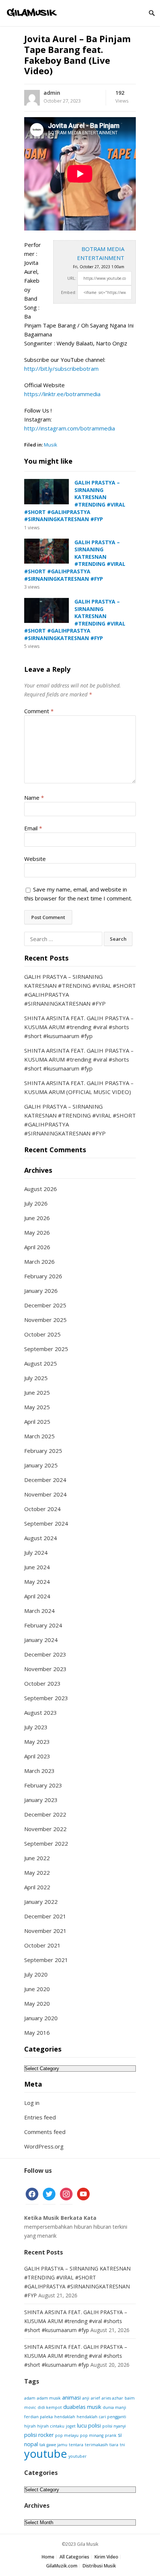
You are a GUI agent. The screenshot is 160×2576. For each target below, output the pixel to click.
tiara (114, 2445)
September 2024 (46, 1523)
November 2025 (45, 1320)
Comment (39, 711)
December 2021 (45, 1916)
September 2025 (46, 1349)
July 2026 (36, 1203)
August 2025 (41, 1363)
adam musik (49, 2398)
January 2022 (41, 1902)
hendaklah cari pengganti (101, 2417)
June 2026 (37, 1218)
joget (71, 2426)
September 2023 (46, 1698)
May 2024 (37, 1582)
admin (52, 93)
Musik (51, 445)
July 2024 (36, 1552)
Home (48, 2557)
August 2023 (41, 1712)
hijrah (30, 2426)
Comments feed (45, 2132)
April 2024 (37, 1596)
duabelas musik (82, 2407)
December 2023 (45, 1654)
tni (122, 2445)
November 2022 (45, 1829)
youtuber (78, 2456)
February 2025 (43, 1451)
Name (34, 797)
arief (95, 2398)
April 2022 (37, 1887)
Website (35, 859)
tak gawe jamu (53, 2445)
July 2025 (36, 1378)
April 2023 (37, 1756)
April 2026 (37, 1247)
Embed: (69, 292)
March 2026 (39, 1262)
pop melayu (67, 2435)
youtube (46, 2454)
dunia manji (114, 2407)
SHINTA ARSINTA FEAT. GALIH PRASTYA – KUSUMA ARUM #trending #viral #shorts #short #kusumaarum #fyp (79, 1027)
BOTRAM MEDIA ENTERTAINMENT (101, 253)
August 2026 (41, 1189)
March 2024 (39, 1611)
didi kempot (50, 2407)
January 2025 (41, 1465)
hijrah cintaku (51, 2426)
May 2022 (37, 1873)
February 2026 (43, 1276)
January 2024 (41, 1640)
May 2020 (37, 2003)
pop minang (92, 2435)
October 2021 (42, 1945)
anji (86, 2398)
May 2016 (37, 2033)
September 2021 (46, 1960)
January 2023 (41, 1800)
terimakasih (96, 2445)
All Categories (74, 2557)
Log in (32, 2103)
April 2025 (37, 1422)
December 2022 (45, 1814)
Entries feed (40, 2117)
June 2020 (37, 1989)
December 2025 (45, 1305)
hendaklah (65, 2417)
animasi (71, 2398)
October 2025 (42, 1334)
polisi (95, 2425)
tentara (76, 2445)
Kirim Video (106, 2557)
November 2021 (45, 1931)
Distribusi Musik (99, 2566)
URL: (72, 278)
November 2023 (45, 1669)
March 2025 (39, 1436)
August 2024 (41, 1538)
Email (33, 828)
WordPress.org (44, 2146)
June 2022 (37, 1858)
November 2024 (45, 1494)
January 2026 (41, 1291)
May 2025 (37, 1407)
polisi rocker (39, 2435)
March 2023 (39, 1771)
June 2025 (37, 1392)
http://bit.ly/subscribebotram (61, 369)
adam (30, 2398)
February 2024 (43, 1625)
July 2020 (36, 1974)
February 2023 (43, 1785)
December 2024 (45, 1480)
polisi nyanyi (114, 2426)
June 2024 (37, 1567)
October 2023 (42, 1683)
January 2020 (41, 2018)
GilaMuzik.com (62, 2566)
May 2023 (37, 1742)
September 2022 (46, 1843)
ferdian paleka (39, 2417)
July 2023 (36, 1727)
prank (111, 2435)
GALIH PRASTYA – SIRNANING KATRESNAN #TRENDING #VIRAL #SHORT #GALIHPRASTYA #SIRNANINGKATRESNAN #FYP (75, 501)
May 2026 (37, 1232)
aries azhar (112, 2398)
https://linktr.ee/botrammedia (62, 394)
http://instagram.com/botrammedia (70, 428)
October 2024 (42, 1509)
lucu (82, 2425)
